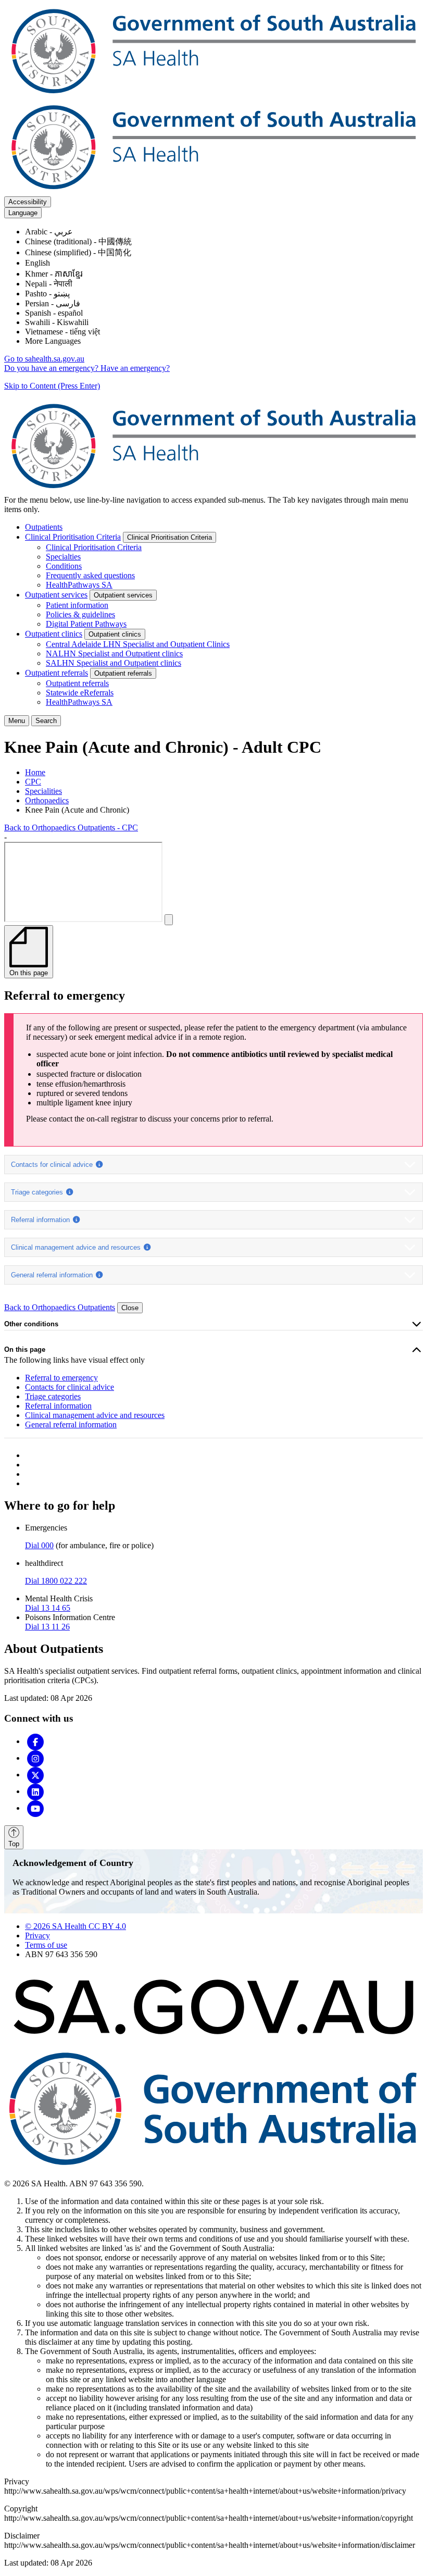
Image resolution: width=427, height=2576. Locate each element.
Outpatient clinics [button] (115, 634)
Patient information (77, 605)
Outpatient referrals (56, 673)
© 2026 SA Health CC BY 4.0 (76, 1926)
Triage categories (38, 1192)
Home (35, 772)
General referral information (53, 1275)
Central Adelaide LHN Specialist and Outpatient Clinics (138, 644)
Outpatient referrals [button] (123, 673)
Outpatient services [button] (123, 595)
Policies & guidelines (80, 614)
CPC (33, 782)
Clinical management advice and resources (77, 1247)
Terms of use (46, 1945)
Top (14, 1844)
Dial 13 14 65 (48, 1608)
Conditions (64, 566)
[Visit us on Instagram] (35, 1758)
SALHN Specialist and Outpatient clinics (114, 663)
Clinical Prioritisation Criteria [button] (169, 537)
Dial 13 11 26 (47, 1627)
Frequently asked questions (90, 575)
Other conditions (31, 1324)
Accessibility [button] (28, 202)
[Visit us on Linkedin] (35, 1791)
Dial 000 (39, 1545)
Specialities (43, 791)
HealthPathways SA (79, 585)
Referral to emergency (61, 1378)
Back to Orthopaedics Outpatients (60, 1307)
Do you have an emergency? (52, 368)
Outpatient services (56, 595)
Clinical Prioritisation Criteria (73, 537)
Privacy (37, 1936)
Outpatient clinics (54, 634)
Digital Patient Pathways (86, 624)
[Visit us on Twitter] (35, 1775)
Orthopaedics (47, 800)
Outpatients (44, 527)
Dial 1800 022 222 (56, 1581)
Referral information (41, 1220)
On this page (25, 1349)
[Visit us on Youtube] (35, 1808)
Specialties (63, 557)
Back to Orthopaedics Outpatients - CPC (71, 827)
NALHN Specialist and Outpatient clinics (114, 654)
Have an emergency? (135, 368)
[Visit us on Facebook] (35, 1741)
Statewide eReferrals (80, 693)
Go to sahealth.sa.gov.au (44, 359)
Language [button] (23, 213)
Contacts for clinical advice (53, 1165)
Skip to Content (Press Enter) (52, 386)
